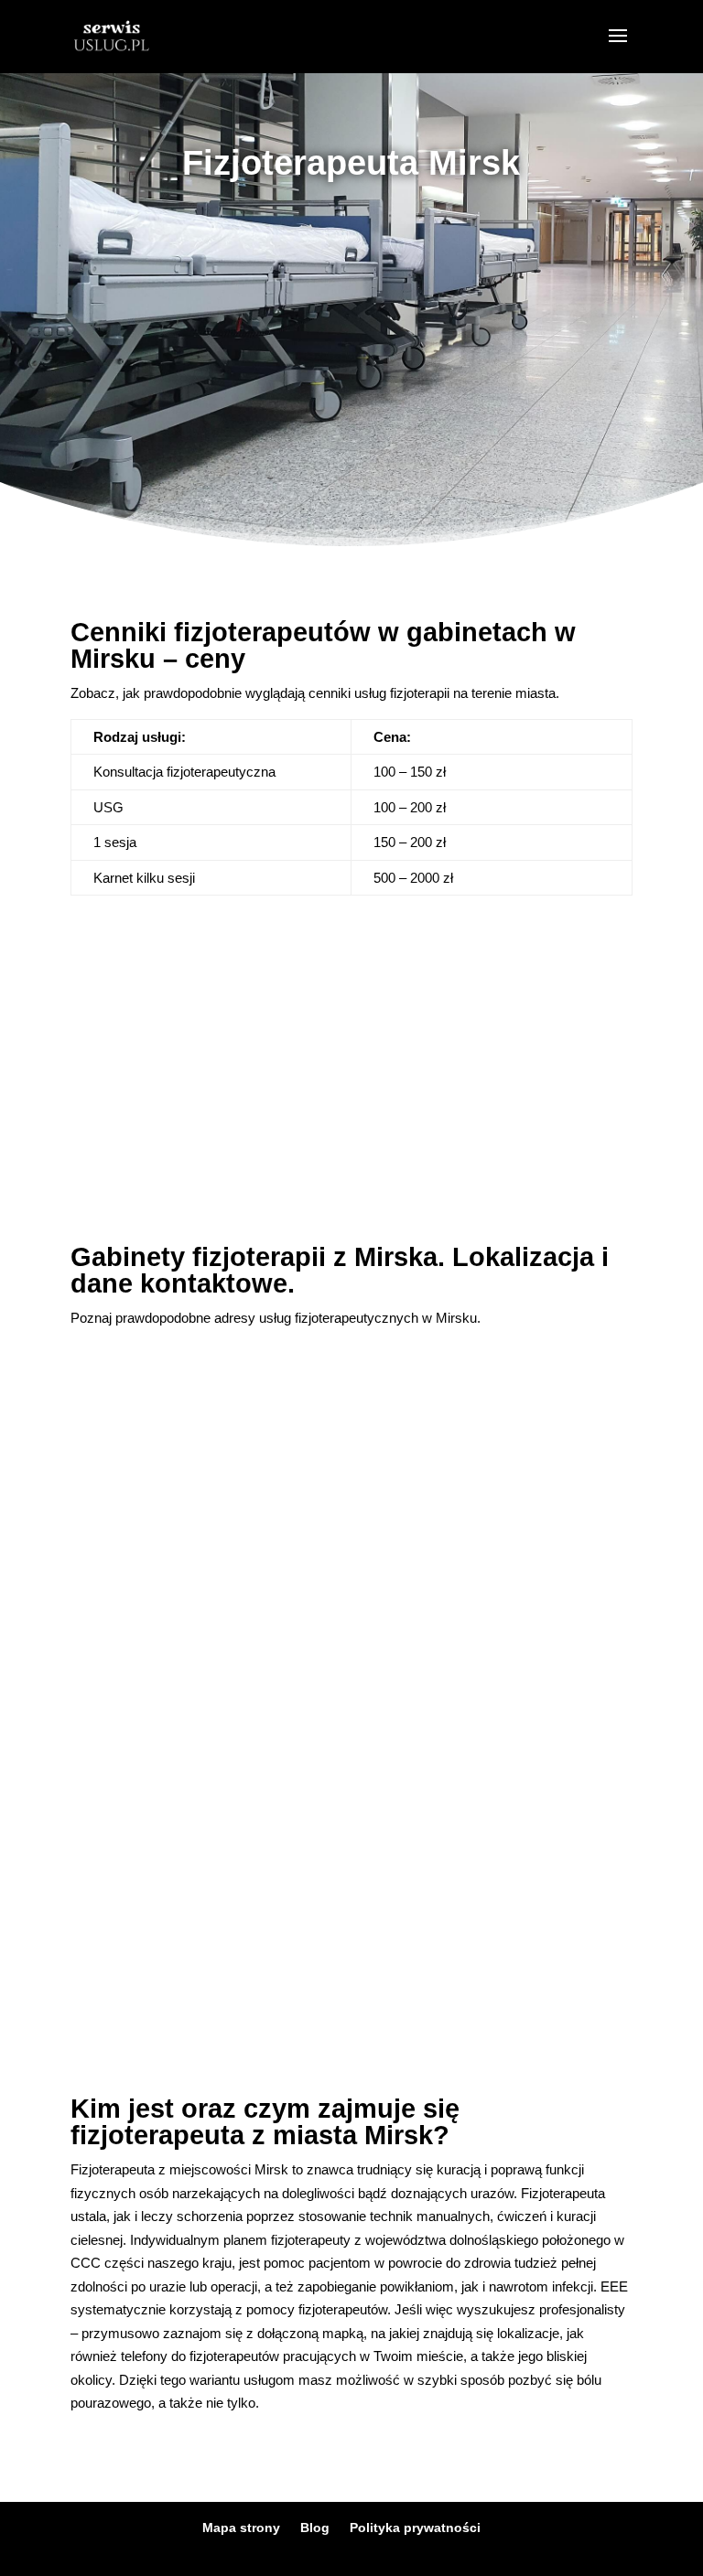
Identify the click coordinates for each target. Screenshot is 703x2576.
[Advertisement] (351, 345)
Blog (315, 2528)
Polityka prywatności (415, 2528)
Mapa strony (241, 2528)
